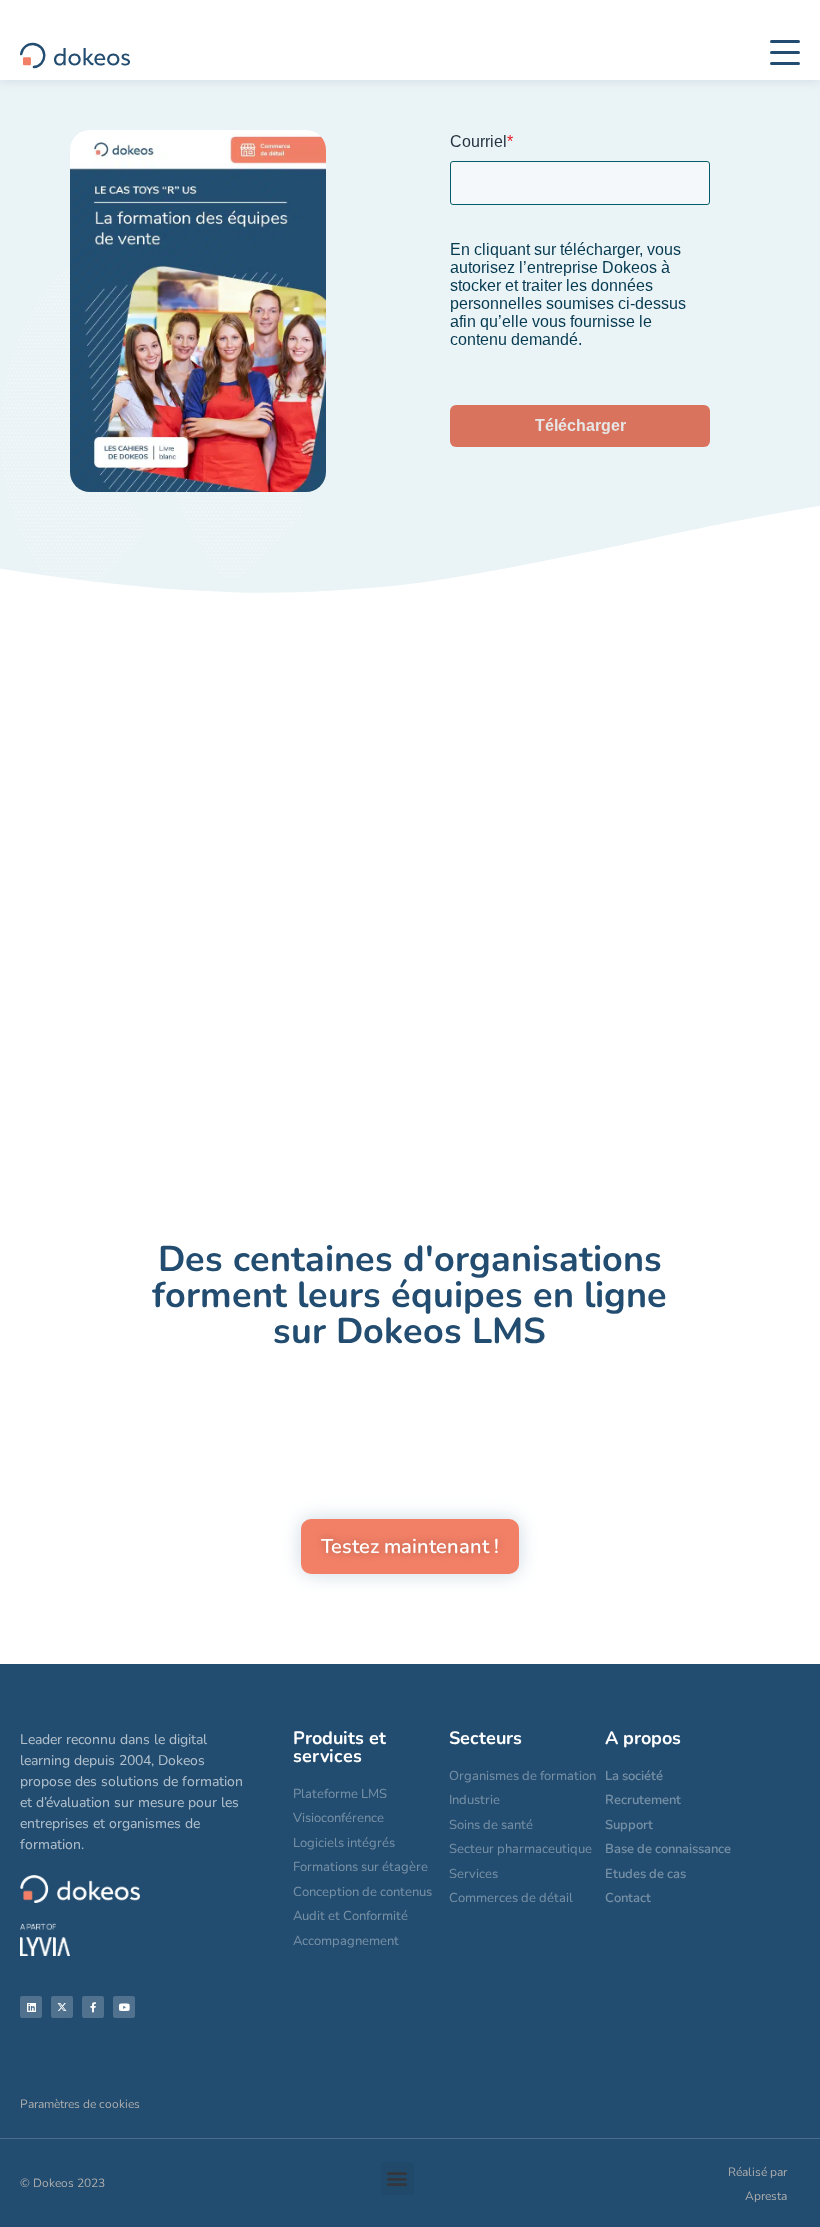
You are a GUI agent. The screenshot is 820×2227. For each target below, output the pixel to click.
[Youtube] (124, 2007)
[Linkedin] (31, 2007)
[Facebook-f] (93, 2007)
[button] (397, 2178)
